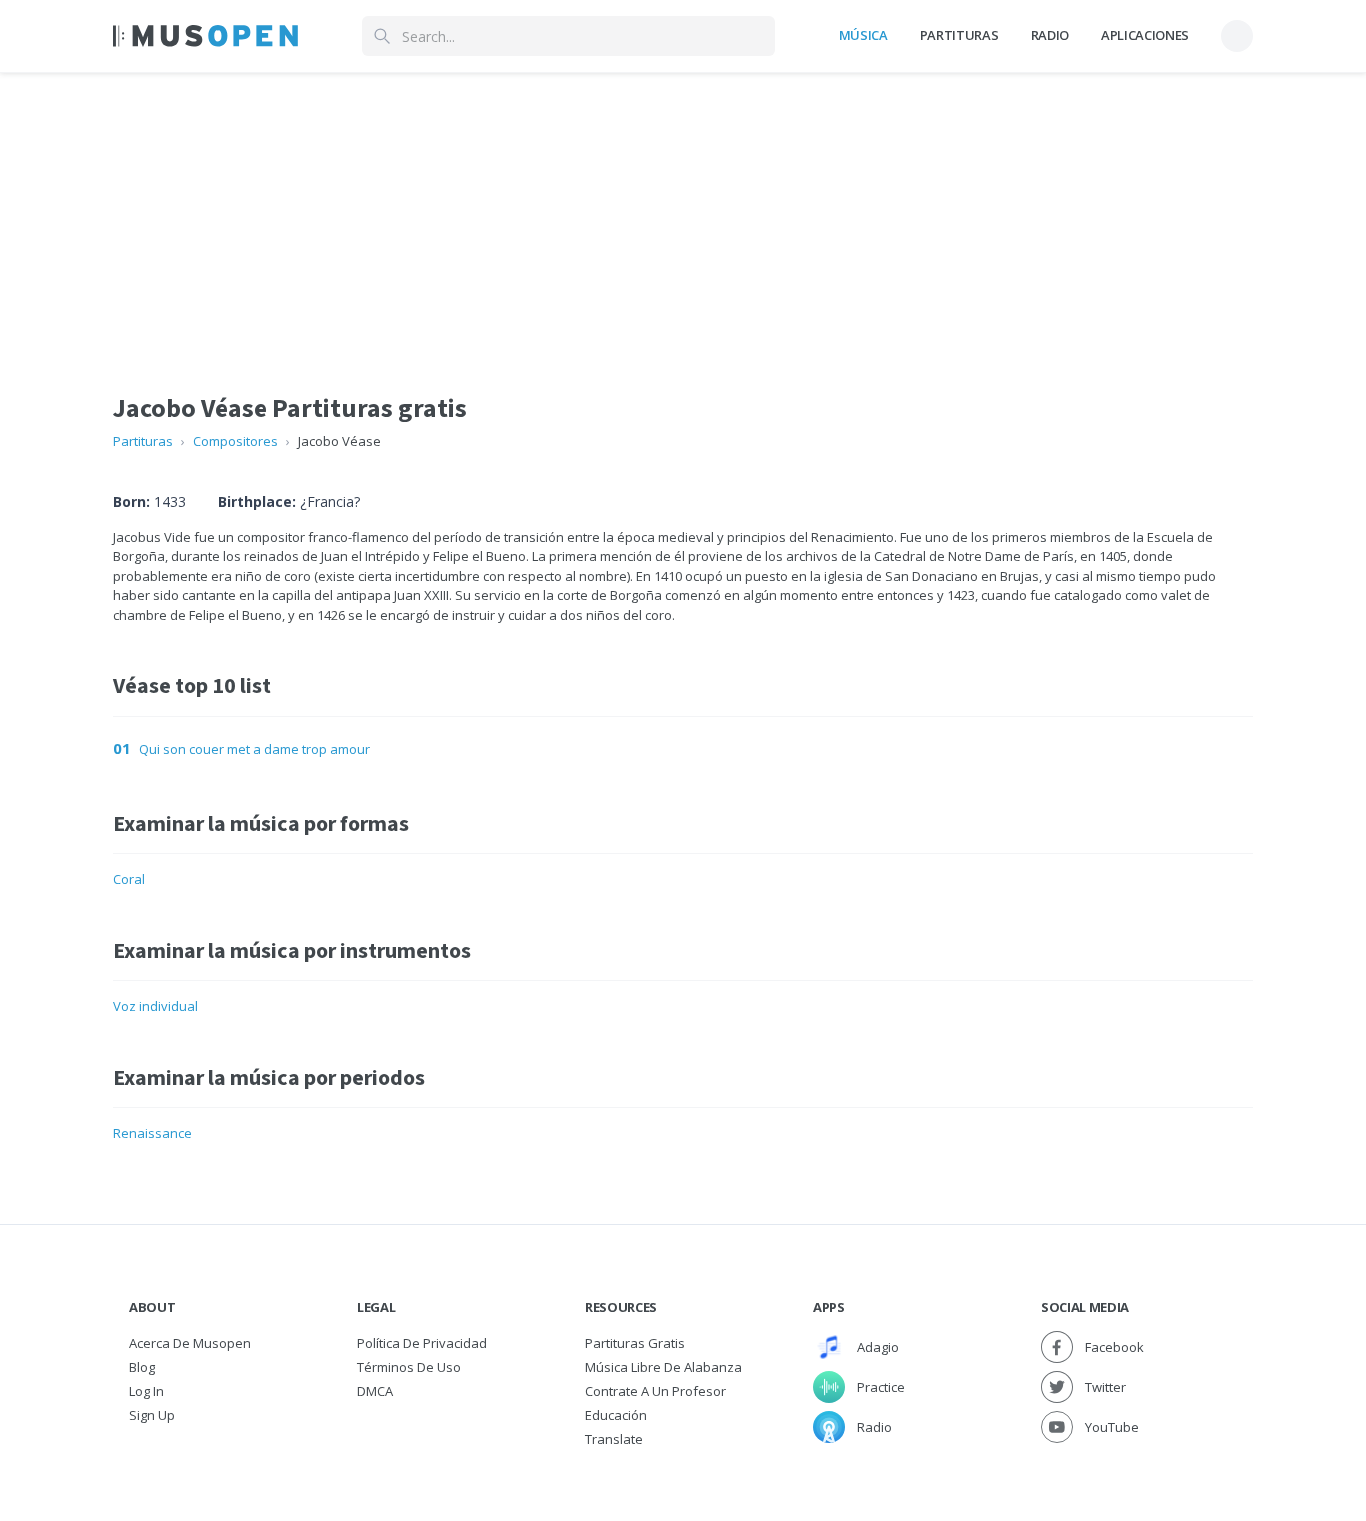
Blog (142, 1367)
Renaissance (152, 1133)
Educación (616, 1415)
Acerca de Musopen (190, 1343)
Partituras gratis (635, 1343)
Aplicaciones (1145, 35)
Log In (146, 1391)
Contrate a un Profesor (655, 1391)
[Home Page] (205, 36)
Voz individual (155, 1006)
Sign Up (152, 1415)
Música (863, 35)
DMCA (375, 1391)
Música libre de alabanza (663, 1367)
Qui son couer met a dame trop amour (254, 749)
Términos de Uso (409, 1367)
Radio (1050, 35)
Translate (614, 1439)
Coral (129, 879)
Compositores (235, 441)
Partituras (959, 35)
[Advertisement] (683, 213)
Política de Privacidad (422, 1343)
